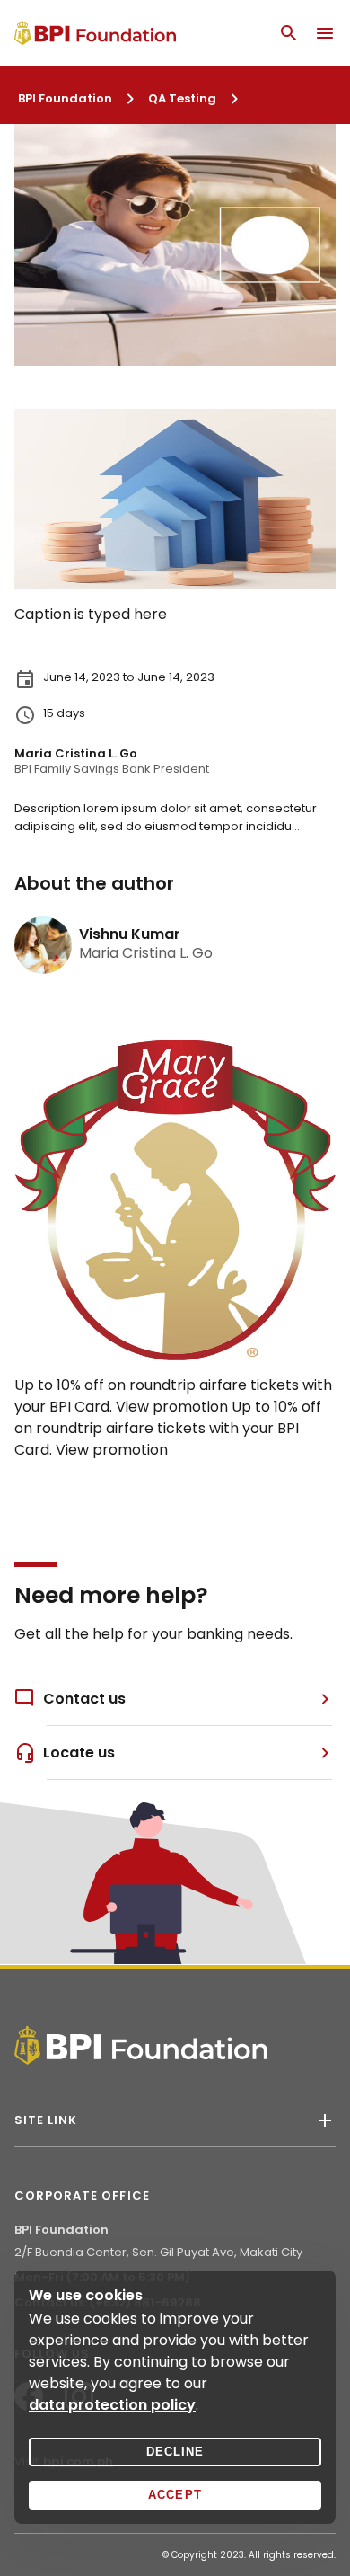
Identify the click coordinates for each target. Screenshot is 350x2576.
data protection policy (112, 2405)
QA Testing (182, 98)
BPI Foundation (65, 98)
